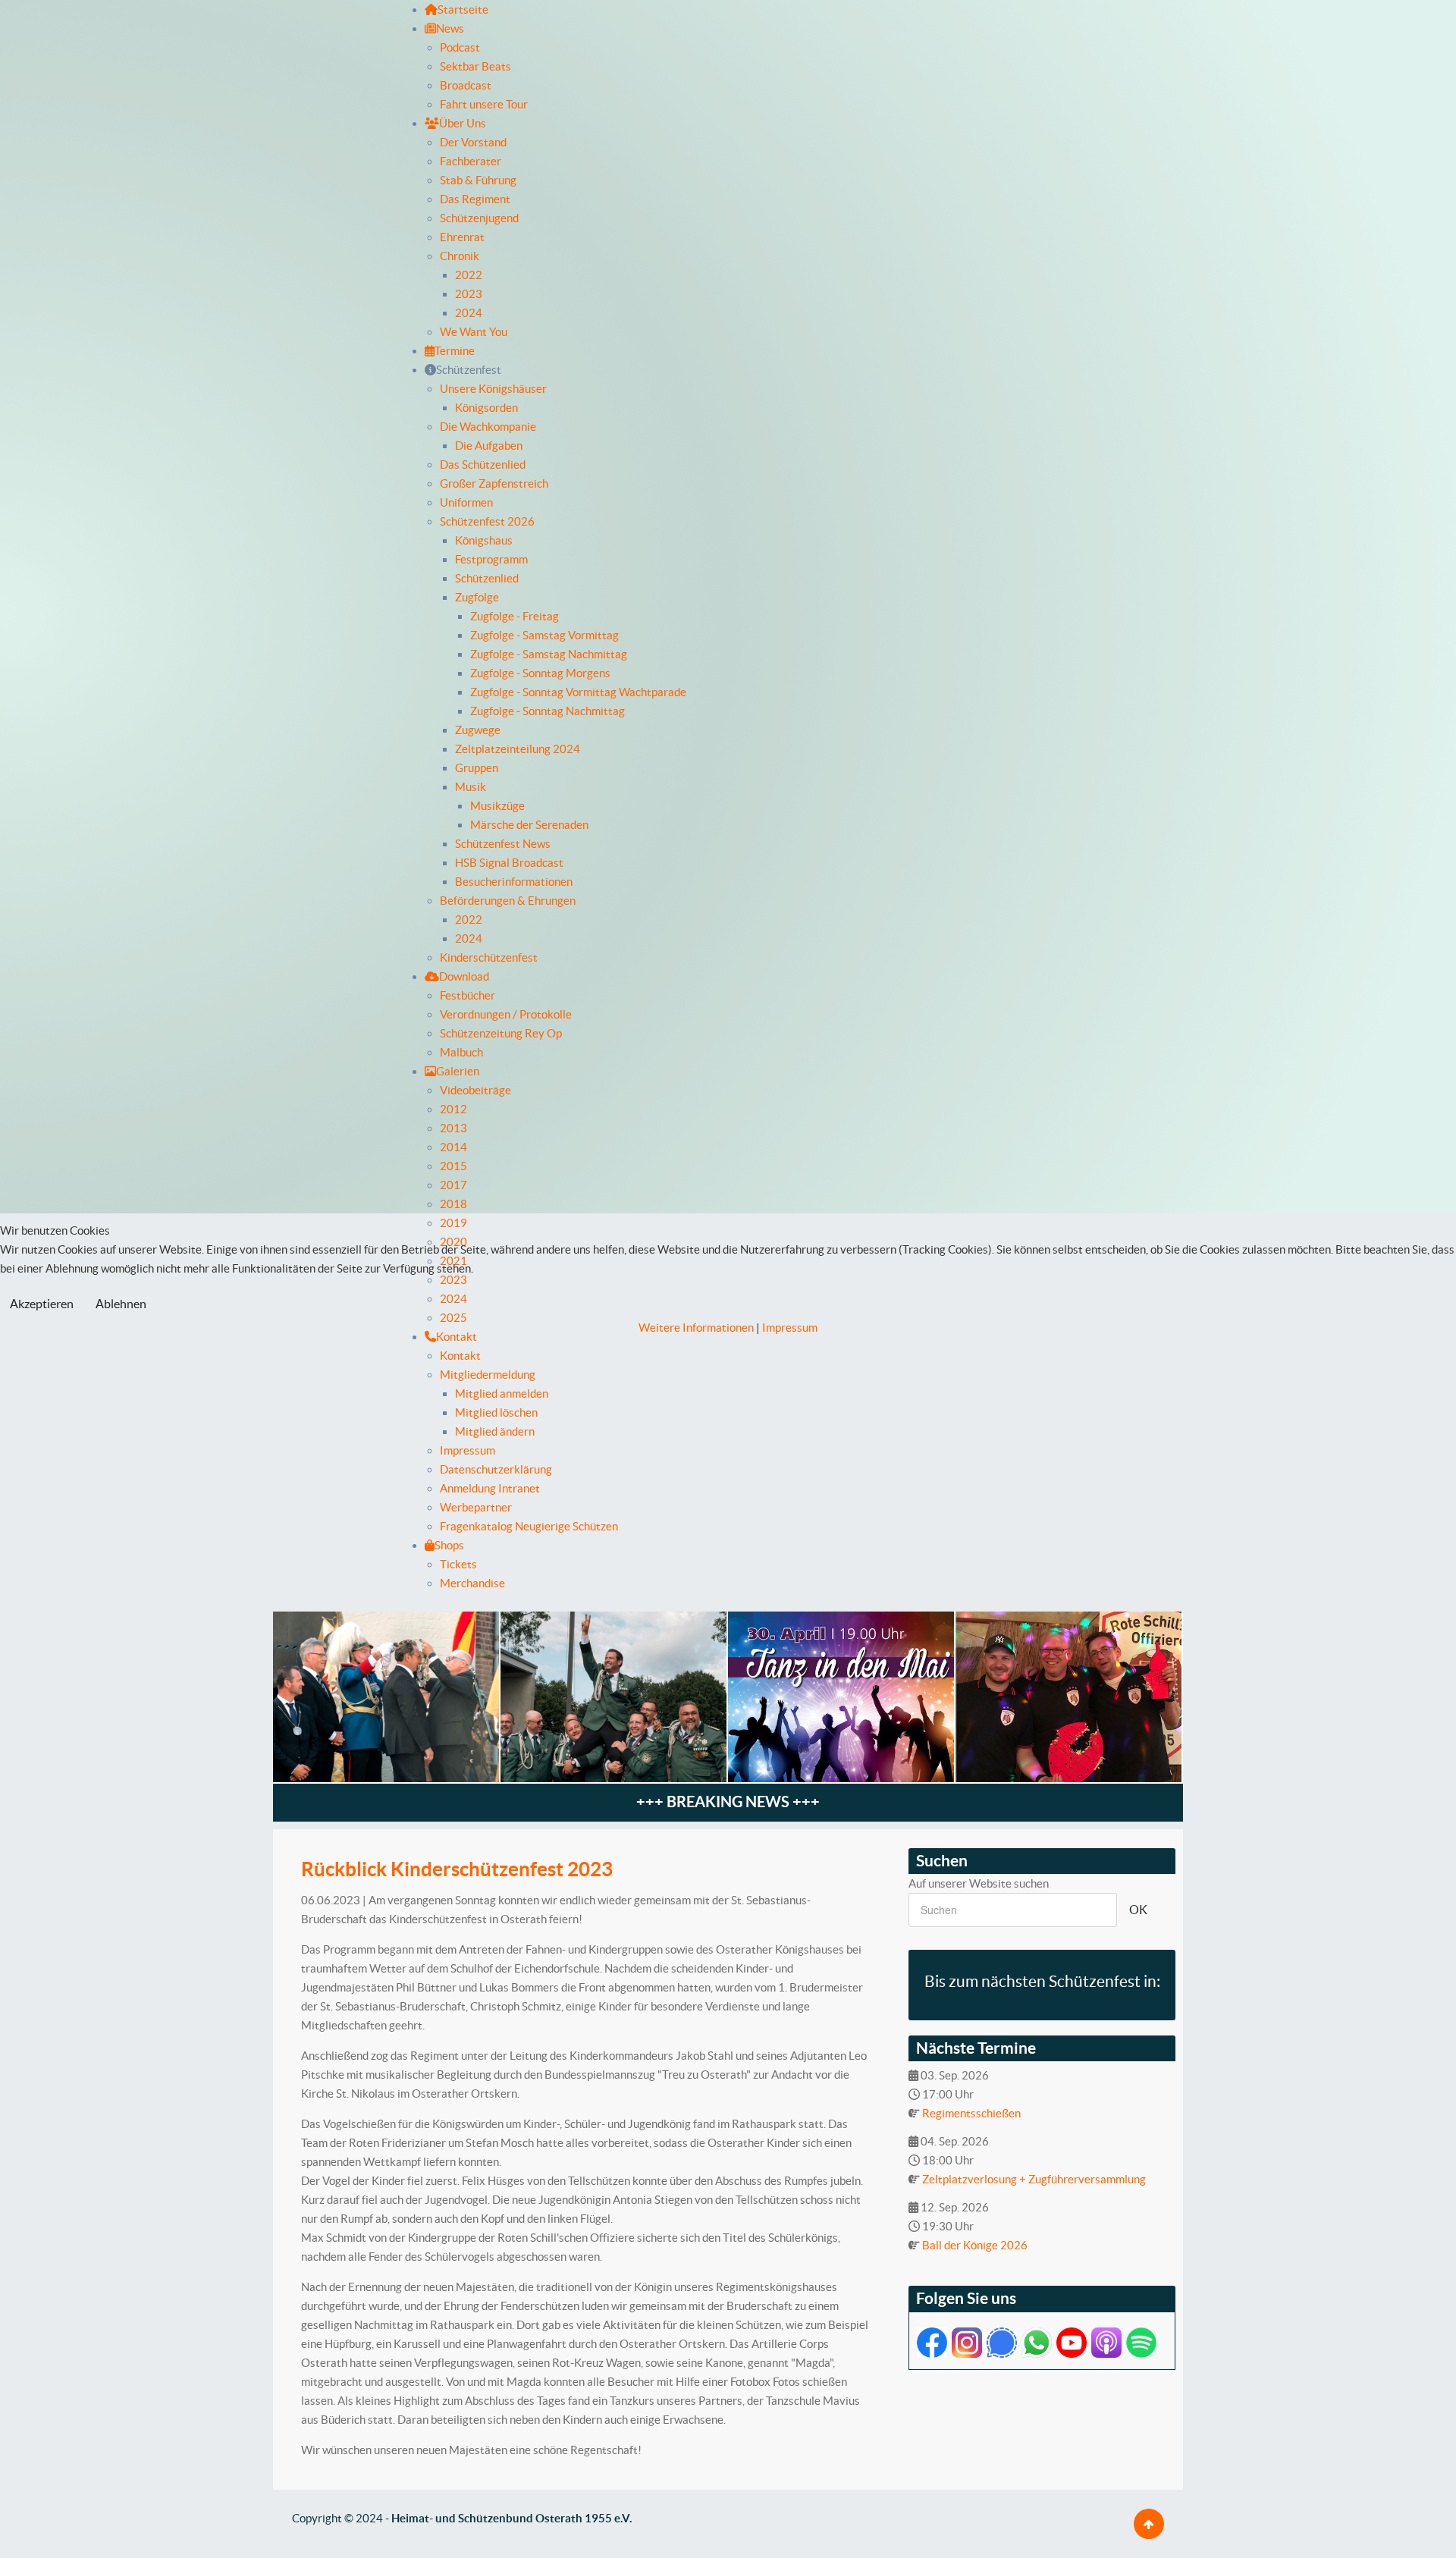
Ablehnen (121, 1304)
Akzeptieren (42, 1304)
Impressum (790, 1328)
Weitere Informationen (696, 1328)
